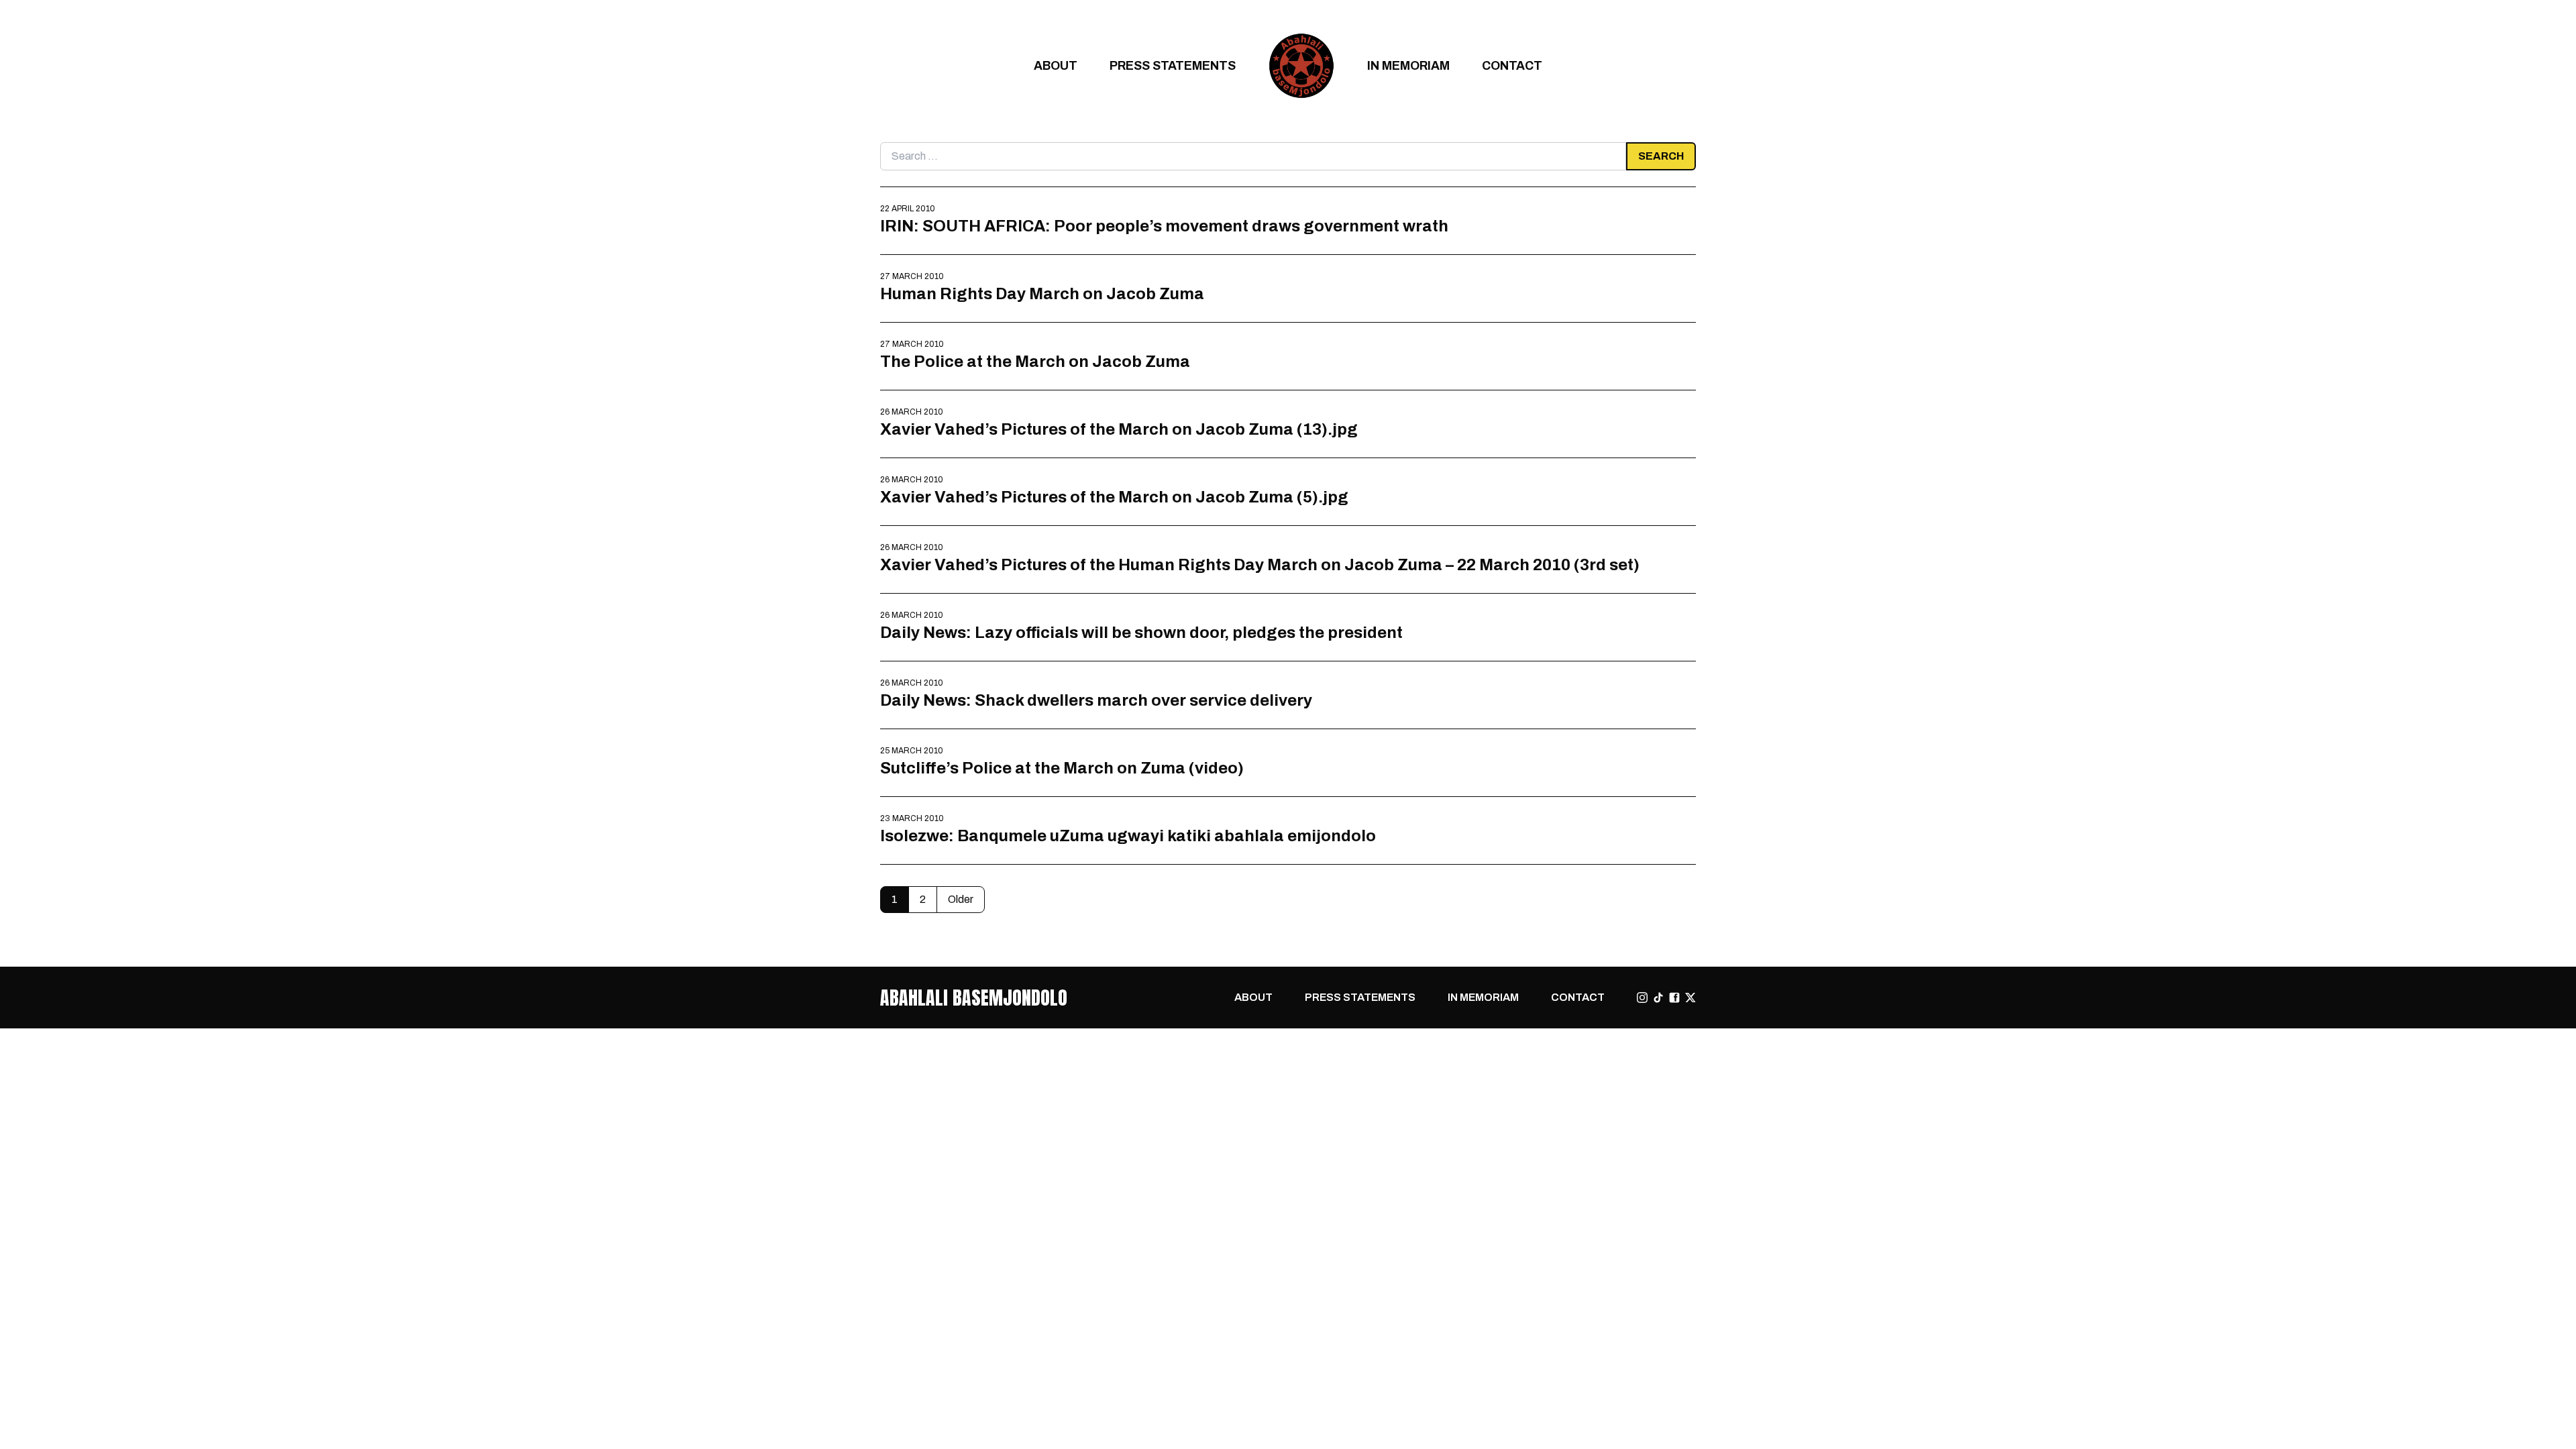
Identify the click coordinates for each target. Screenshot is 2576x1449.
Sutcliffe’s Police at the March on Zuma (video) (1062, 768)
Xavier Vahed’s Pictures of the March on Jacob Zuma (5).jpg (1114, 497)
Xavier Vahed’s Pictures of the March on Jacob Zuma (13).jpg (1119, 429)
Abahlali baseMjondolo (974, 998)
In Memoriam (1408, 65)
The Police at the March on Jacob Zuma (1035, 361)
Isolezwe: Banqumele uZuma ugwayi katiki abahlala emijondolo (1128, 836)
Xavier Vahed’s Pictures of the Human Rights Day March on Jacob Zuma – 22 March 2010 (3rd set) (1260, 565)
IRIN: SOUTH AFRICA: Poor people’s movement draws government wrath (1164, 226)
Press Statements (1173, 65)
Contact (1512, 65)
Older (961, 899)
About (1056, 65)
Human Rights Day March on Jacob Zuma (1042, 293)
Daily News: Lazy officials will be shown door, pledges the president (1141, 632)
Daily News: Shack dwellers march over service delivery (1096, 700)
